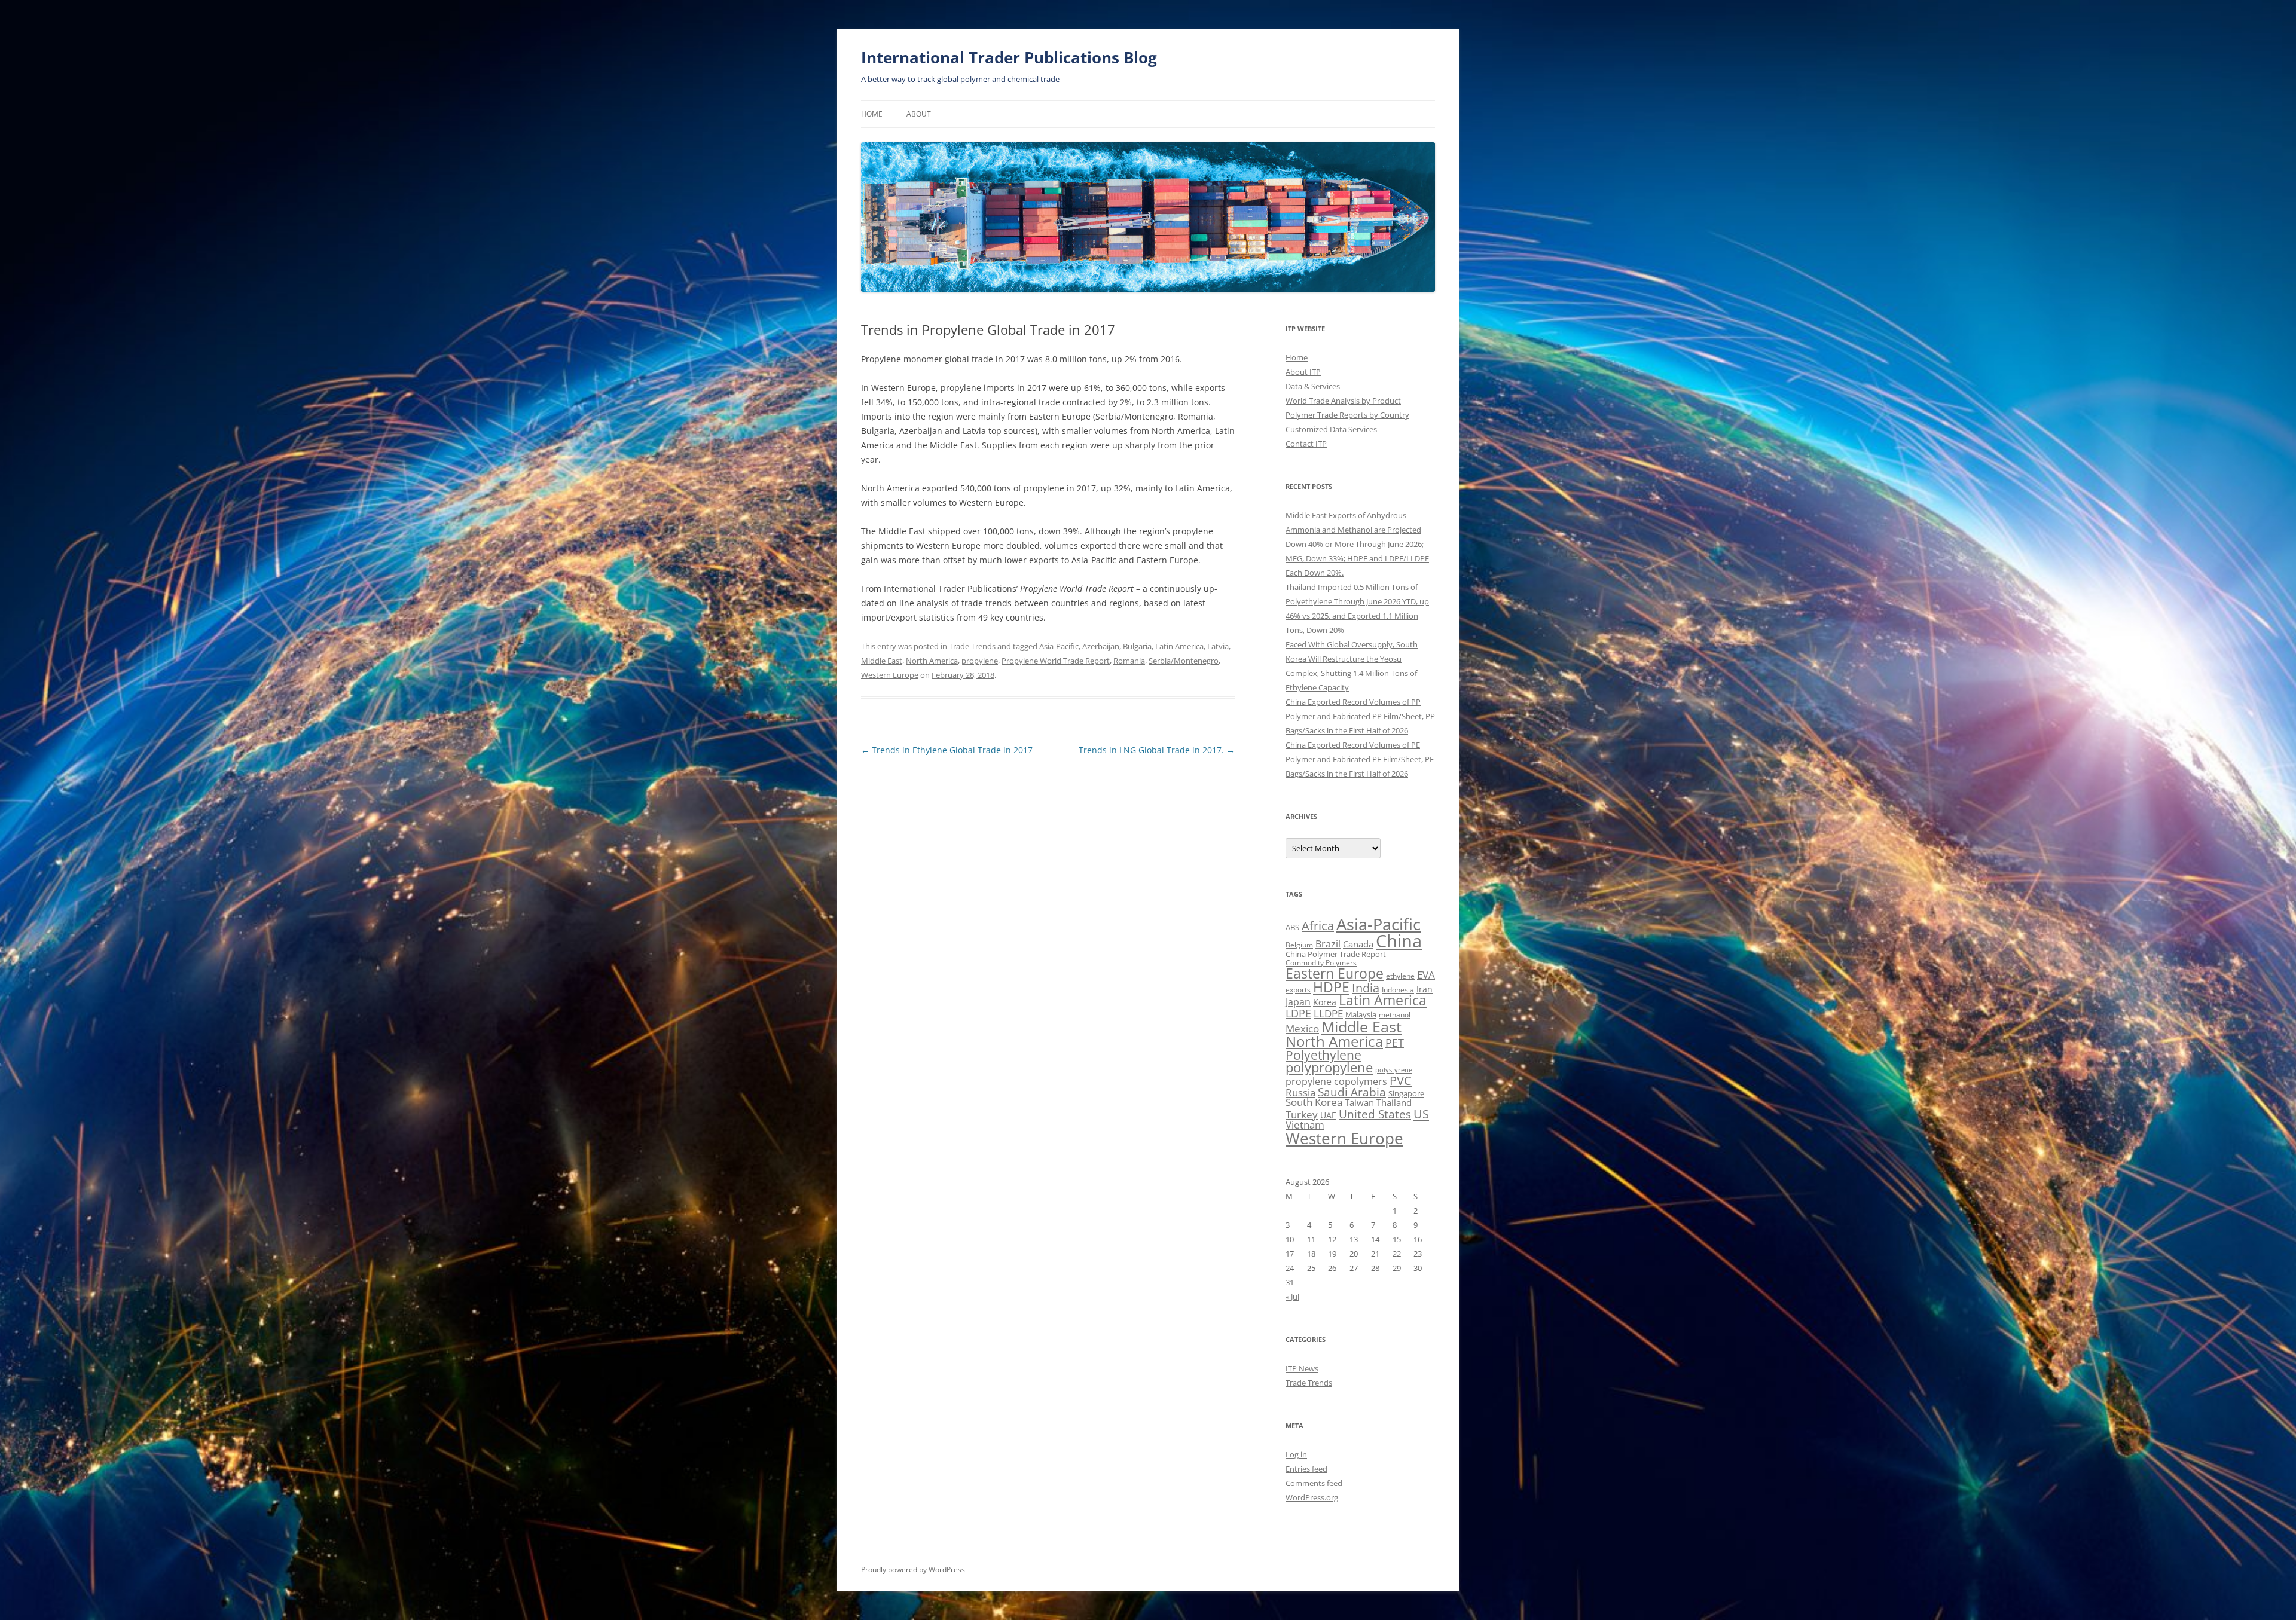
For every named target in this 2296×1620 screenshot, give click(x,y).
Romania (1129, 661)
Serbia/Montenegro (1184, 661)
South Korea (1314, 1102)
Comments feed (1314, 1483)
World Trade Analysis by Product (1343, 401)
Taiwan (1359, 1102)
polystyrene (1394, 1070)
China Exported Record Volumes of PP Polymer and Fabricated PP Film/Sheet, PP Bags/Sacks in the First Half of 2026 (1360, 716)
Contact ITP (1306, 444)
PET (1395, 1042)
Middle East (882, 661)
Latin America (1179, 646)
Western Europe (890, 675)
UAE (1328, 1115)
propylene (980, 661)
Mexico (1302, 1028)
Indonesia (1398, 990)
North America (932, 661)
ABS (1292, 927)
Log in (1296, 1454)
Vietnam (1305, 1125)
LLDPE (1328, 1014)
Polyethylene (1323, 1055)
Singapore (1406, 1093)
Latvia (1218, 646)
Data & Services (1313, 386)
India (1366, 988)
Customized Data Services (1331, 429)
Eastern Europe (1335, 973)
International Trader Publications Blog (1009, 57)
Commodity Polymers (1321, 963)
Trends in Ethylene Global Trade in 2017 (947, 750)
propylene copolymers (1336, 1081)
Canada (1358, 944)
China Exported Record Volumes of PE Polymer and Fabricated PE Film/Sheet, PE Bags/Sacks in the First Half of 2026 (1360, 759)
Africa (1318, 926)
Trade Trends (972, 646)
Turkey (1302, 1114)
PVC (1401, 1080)
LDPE (1298, 1013)
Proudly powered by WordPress (913, 1569)
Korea (1325, 1002)
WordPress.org (1312, 1497)
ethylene (1400, 976)
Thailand (1394, 1102)
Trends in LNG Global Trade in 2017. (1157, 750)
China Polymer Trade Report (1336, 954)
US (1421, 1114)
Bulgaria (1137, 646)
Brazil (1328, 944)
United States (1375, 1114)
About (919, 114)
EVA (1426, 975)
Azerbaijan (1101, 646)
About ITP (1303, 372)
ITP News (1302, 1368)
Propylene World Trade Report (1056, 661)
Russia (1300, 1092)
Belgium (1299, 945)
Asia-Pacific (1059, 646)
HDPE (1331, 987)
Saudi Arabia (1352, 1092)
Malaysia (1361, 1014)
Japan (1298, 1002)
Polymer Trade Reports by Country (1347, 415)
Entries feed (1306, 1469)
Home (872, 114)
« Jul (1292, 1297)
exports (1298, 990)
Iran (1425, 989)
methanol (1395, 1015)
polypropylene (1329, 1067)
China (1399, 941)
